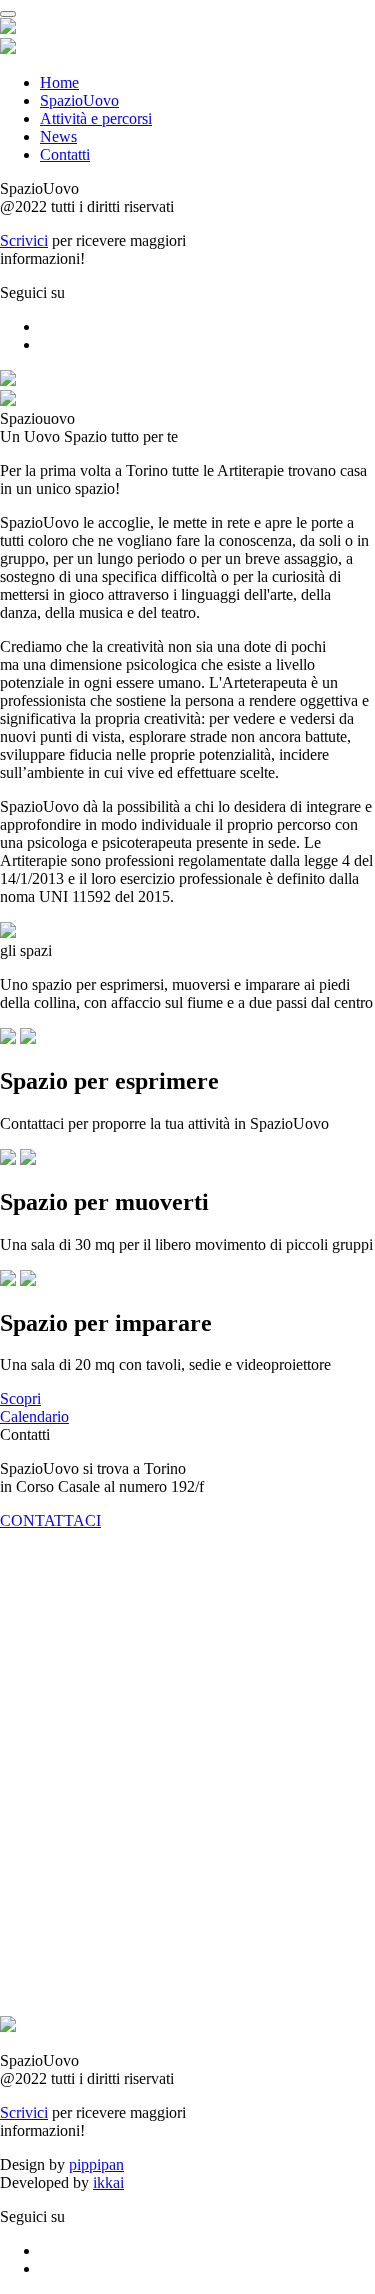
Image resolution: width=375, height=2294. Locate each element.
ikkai (108, 2182)
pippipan (96, 2164)
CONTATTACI (50, 1520)
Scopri (20, 1398)
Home (59, 82)
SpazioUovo (79, 100)
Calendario (34, 1416)
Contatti (65, 154)
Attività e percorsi (96, 118)
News (58, 136)
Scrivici (24, 240)
